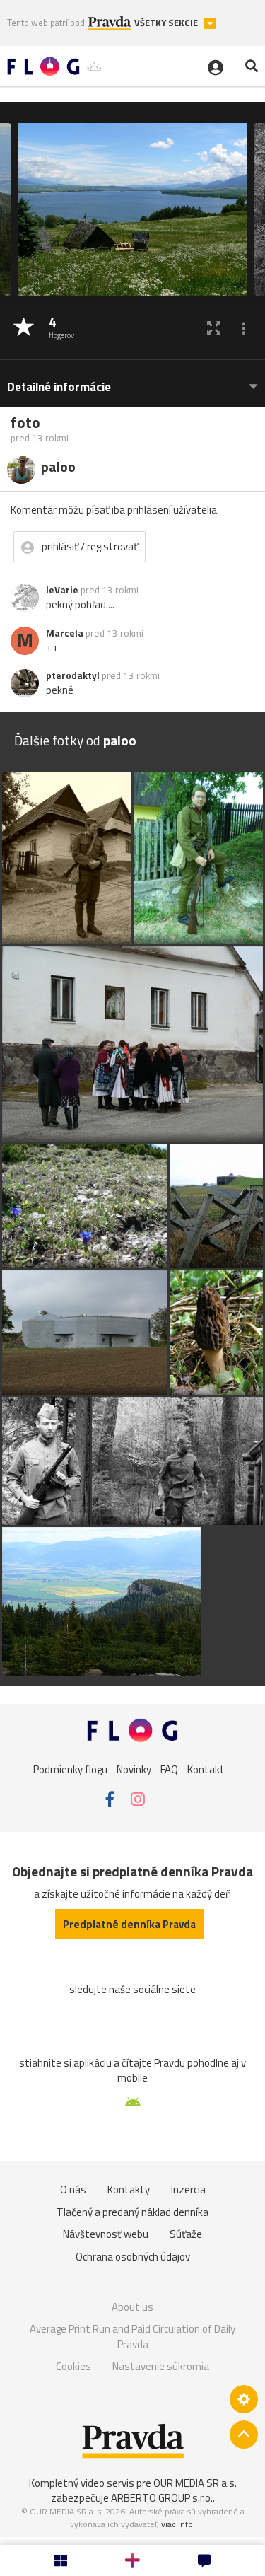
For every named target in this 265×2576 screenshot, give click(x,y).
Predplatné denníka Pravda (129, 1924)
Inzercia (188, 2189)
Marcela (65, 633)
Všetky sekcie (167, 23)
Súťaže (186, 2234)
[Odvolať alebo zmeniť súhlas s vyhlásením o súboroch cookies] (244, 2399)
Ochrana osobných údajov (133, 2257)
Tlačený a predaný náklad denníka (132, 2212)
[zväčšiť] (214, 328)
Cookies (73, 2366)
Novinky (134, 1769)
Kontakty (129, 2189)
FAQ (169, 1769)
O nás (73, 2189)
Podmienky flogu (70, 1769)
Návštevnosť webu (106, 2234)
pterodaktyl (73, 675)
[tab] (132, 380)
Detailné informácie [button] (59, 387)
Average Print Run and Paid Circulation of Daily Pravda (132, 2337)
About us (132, 2307)
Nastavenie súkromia (161, 2366)
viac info (177, 2524)
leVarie (62, 590)
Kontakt (206, 1769)
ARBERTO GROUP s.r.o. (162, 2498)
